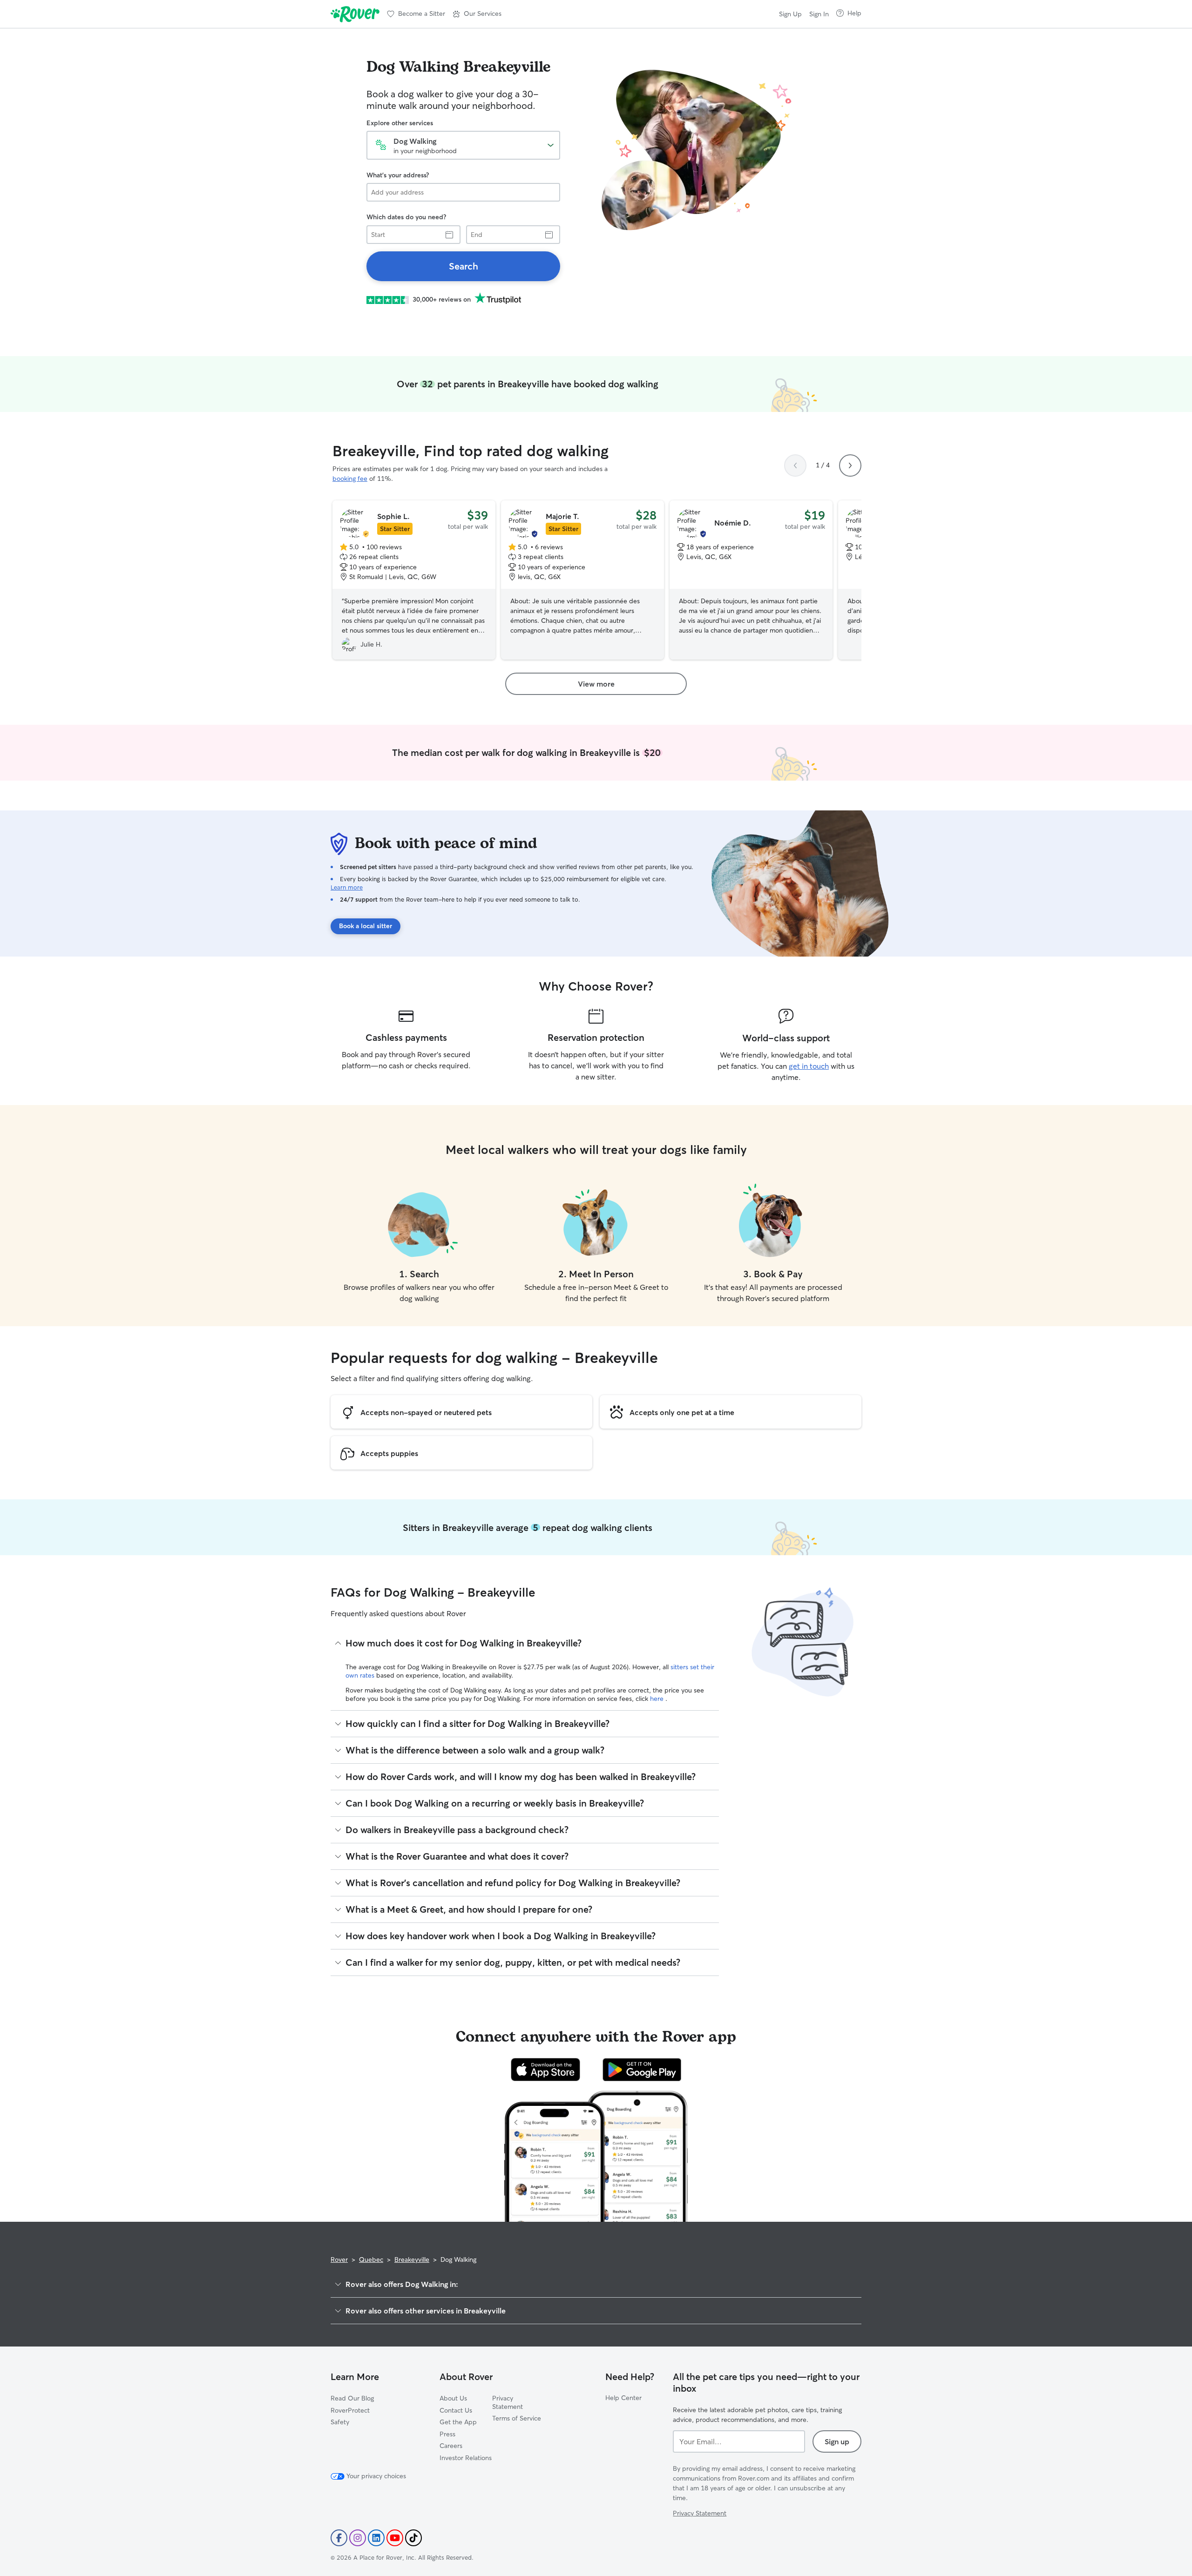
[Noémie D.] (751, 580)
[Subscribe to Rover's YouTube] (395, 2538)
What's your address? (398, 175)
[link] (463, 266)
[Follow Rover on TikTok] (413, 2538)
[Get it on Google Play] (642, 2070)
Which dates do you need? (406, 217)
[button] (477, 14)
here (658, 1699)
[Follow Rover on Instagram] (358, 2538)
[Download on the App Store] (546, 2070)
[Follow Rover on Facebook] (339, 2538)
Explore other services (400, 123)
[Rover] (355, 14)
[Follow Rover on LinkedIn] (376, 2538)
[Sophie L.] (414, 580)
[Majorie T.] (582, 580)
